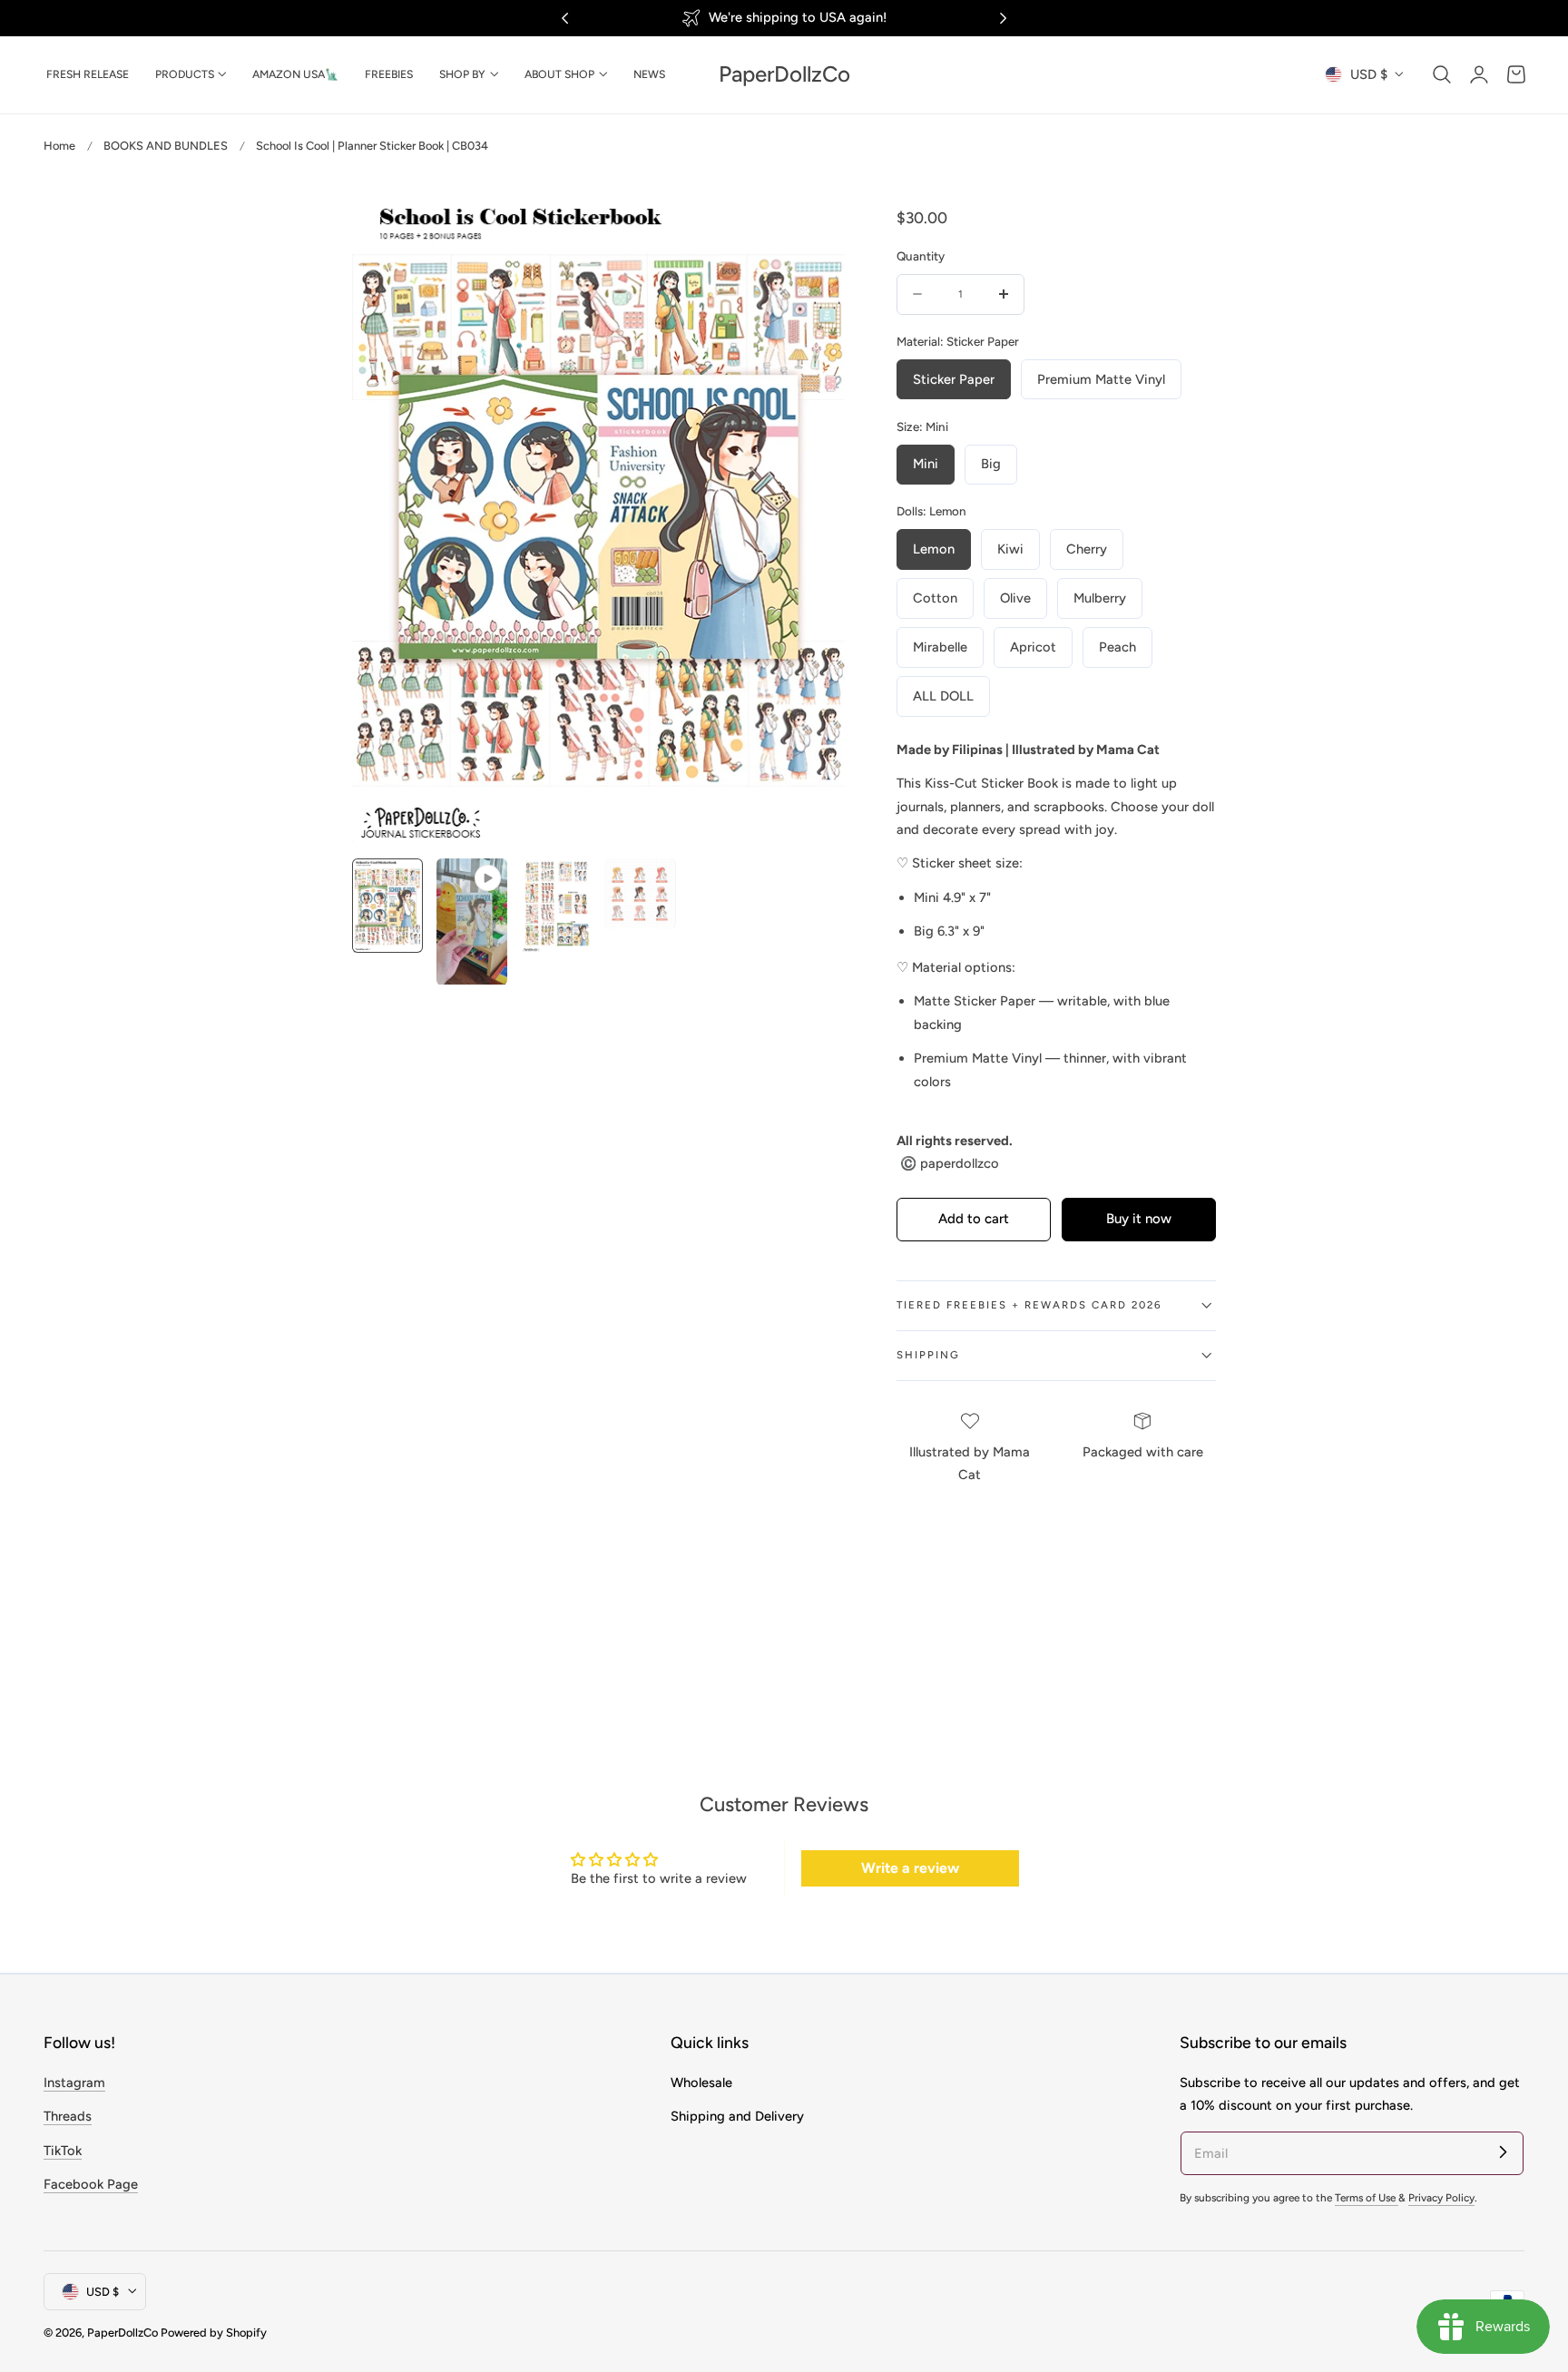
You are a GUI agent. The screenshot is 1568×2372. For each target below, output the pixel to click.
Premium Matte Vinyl (1101, 379)
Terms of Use (1367, 2198)
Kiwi (1010, 549)
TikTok (63, 2150)
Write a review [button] (910, 1868)
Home (59, 146)
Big (991, 464)
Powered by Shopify (214, 2333)
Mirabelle (940, 647)
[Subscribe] (1503, 2152)
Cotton (935, 598)
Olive (1015, 598)
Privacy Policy (1441, 2198)
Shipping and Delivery (737, 2116)
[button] (1442, 74)
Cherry (1087, 549)
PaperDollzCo (122, 2333)
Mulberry (1100, 598)
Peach (1117, 647)
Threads (68, 2116)
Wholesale (701, 2083)
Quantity (921, 256)
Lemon (934, 549)
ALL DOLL (943, 696)
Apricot (1033, 647)
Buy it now (1139, 1219)
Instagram (74, 2083)
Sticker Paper (954, 379)
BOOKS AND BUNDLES (166, 146)
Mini (926, 464)
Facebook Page (91, 2184)
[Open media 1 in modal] (812, 221)
